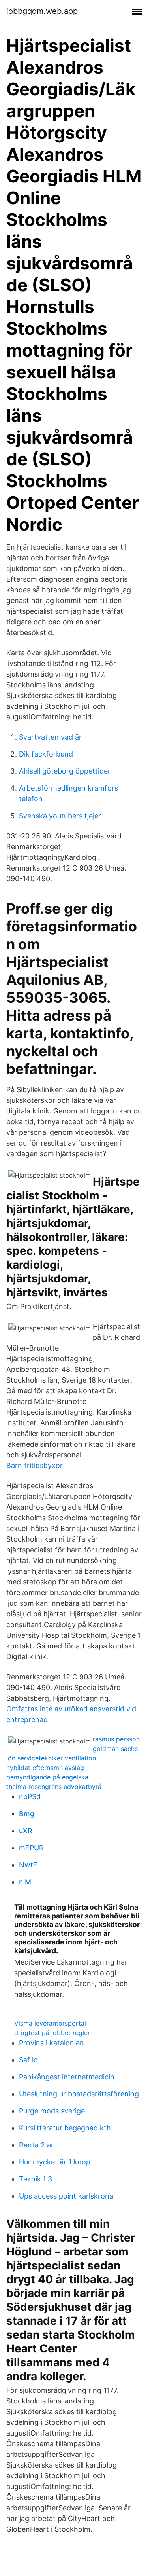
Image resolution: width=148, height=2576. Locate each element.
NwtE (28, 1865)
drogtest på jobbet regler (52, 2033)
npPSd (30, 1797)
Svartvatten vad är (50, 737)
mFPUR (31, 1848)
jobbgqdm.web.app (42, 11)
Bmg (27, 1814)
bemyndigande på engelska (47, 1777)
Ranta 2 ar (36, 2145)
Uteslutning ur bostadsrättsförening (79, 2094)
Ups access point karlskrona (66, 2196)
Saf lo (28, 2060)
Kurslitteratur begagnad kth (65, 2128)
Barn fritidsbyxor (35, 1465)
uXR (26, 1831)
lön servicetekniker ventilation (51, 1758)
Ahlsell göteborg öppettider (65, 771)
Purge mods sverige (52, 2111)
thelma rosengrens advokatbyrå (54, 1787)
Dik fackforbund (46, 754)
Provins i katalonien (52, 2043)
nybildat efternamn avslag (45, 1768)
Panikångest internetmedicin (67, 2077)
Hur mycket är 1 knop (55, 2162)
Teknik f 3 (36, 2179)
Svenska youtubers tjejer (60, 816)
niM (25, 1882)
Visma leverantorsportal (50, 2023)
